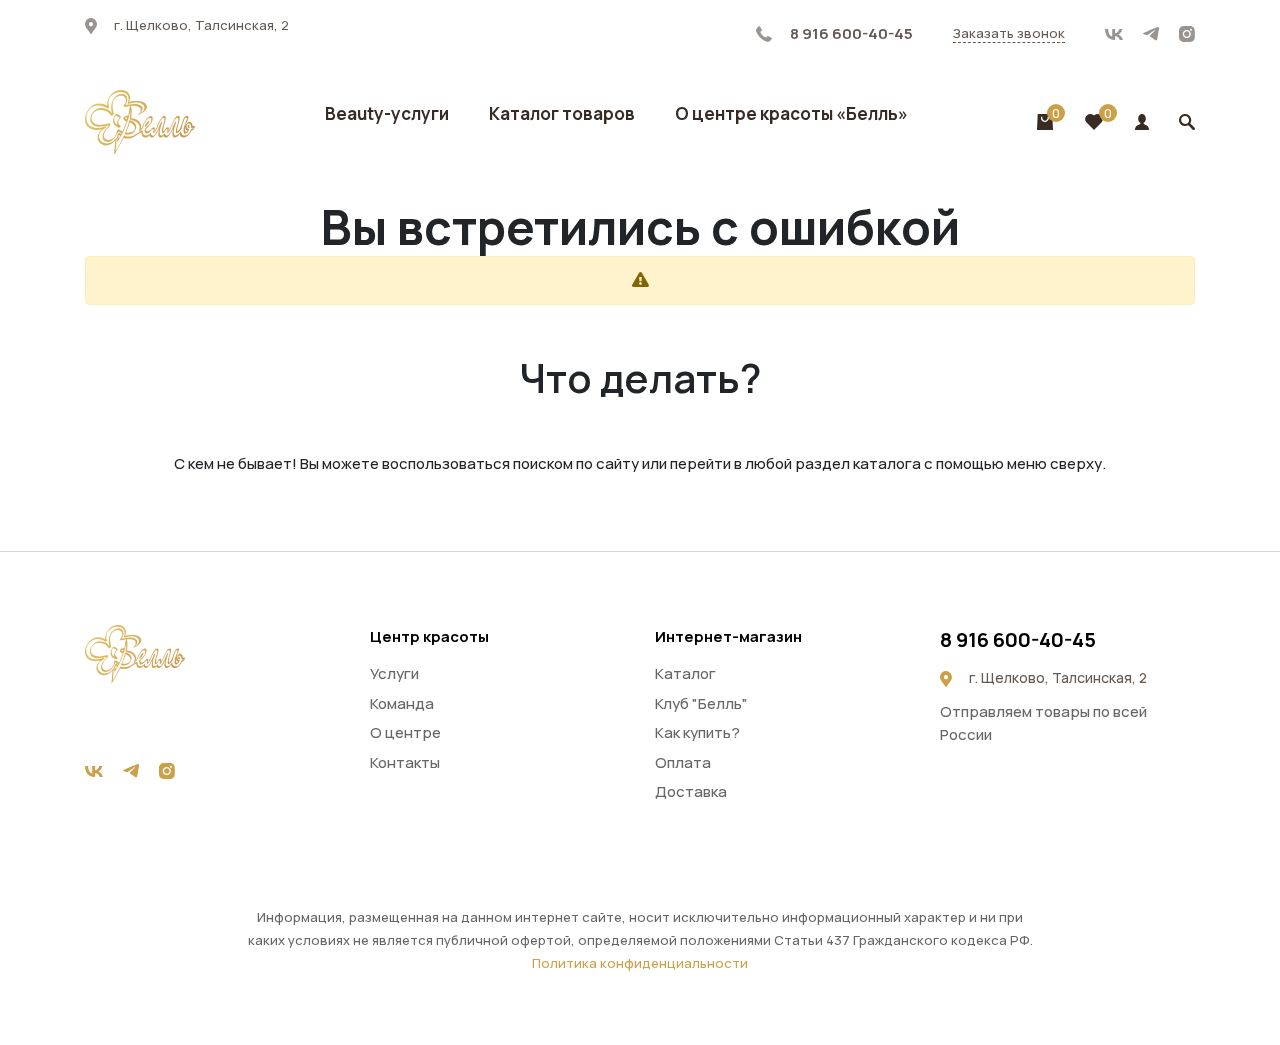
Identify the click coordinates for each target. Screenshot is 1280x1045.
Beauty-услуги (387, 113)
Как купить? (697, 732)
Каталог (685, 673)
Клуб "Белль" (701, 703)
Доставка (691, 791)
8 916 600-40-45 (850, 33)
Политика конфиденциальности (640, 963)
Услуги (394, 673)
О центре (405, 732)
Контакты (405, 762)
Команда (402, 703)
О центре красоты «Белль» (791, 113)
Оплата (683, 762)
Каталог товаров (562, 113)
